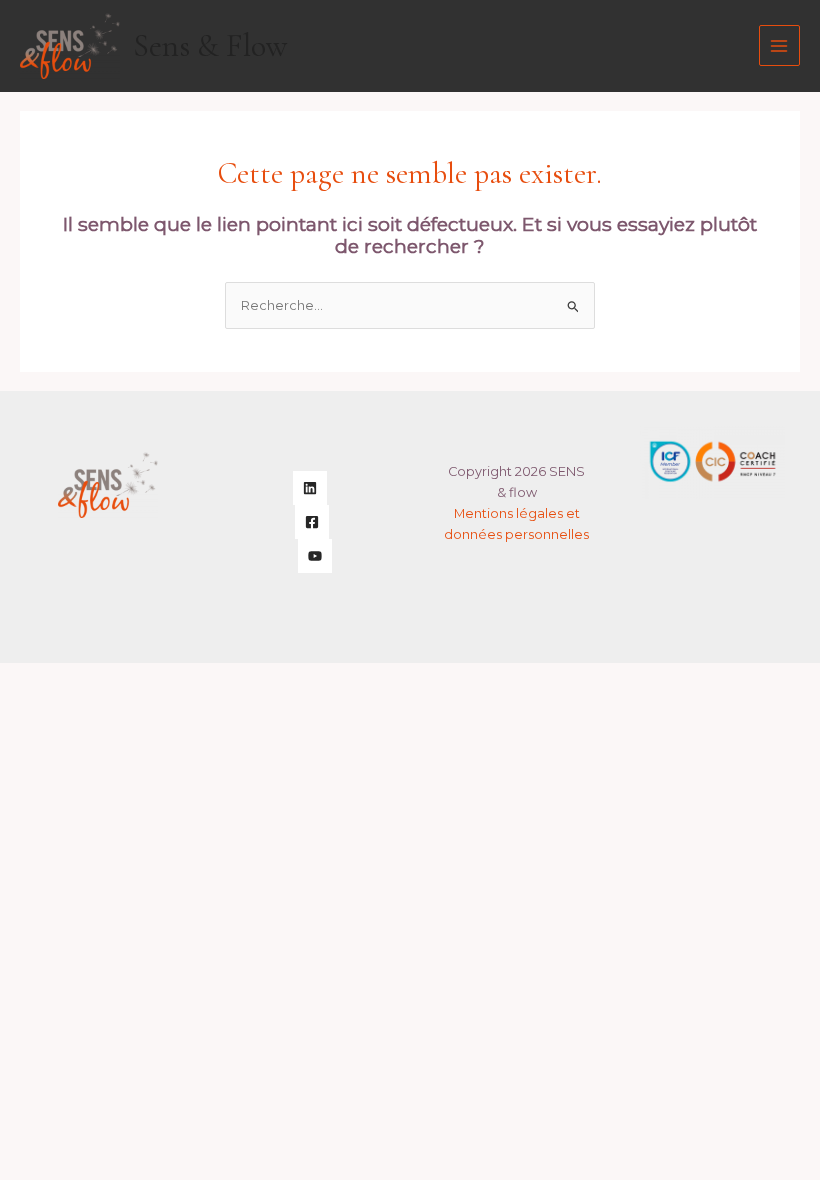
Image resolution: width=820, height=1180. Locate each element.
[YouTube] (315, 556)
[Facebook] (312, 522)
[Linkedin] (310, 488)
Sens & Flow (210, 46)
